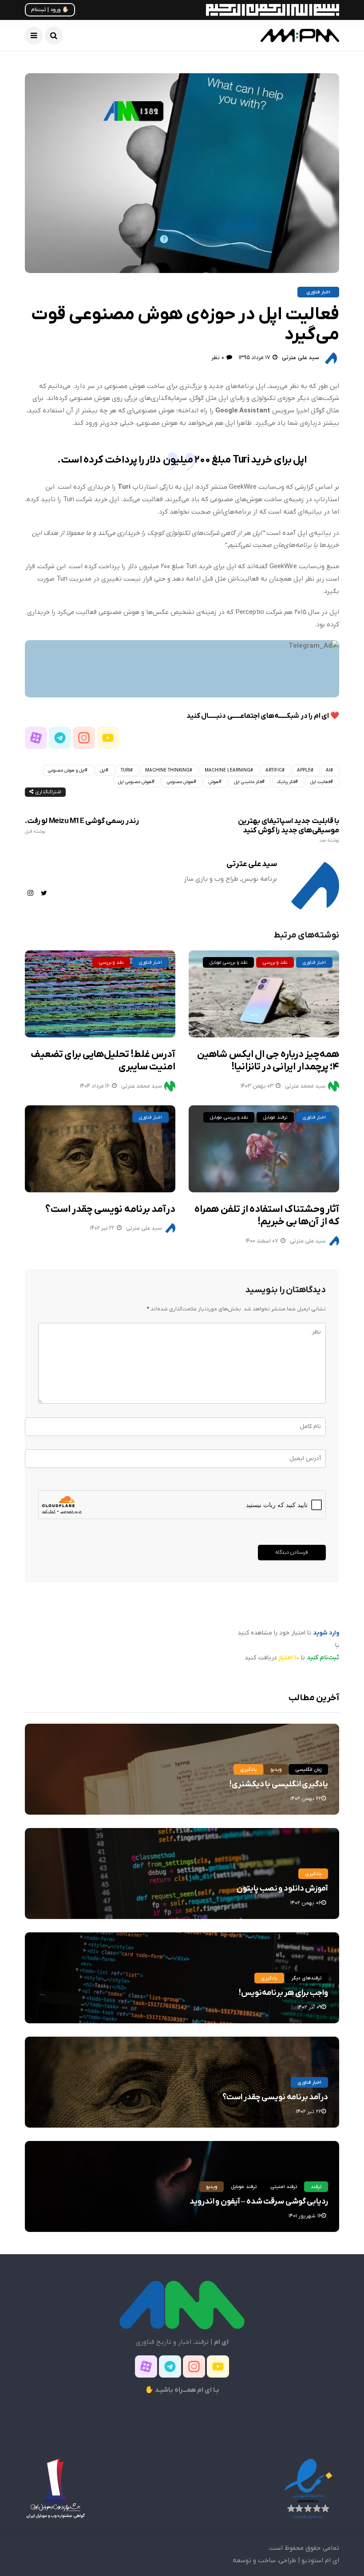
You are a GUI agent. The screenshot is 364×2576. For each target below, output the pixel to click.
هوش (214, 782)
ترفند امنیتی (284, 2187)
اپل (103, 770)
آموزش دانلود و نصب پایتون (282, 1889)
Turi (125, 770)
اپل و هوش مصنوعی (66, 770)
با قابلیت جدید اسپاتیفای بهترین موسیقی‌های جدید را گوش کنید (289, 830)
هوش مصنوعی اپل (135, 782)
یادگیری (248, 1769)
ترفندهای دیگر (306, 1978)
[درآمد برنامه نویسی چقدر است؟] (100, 1149)
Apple (304, 770)
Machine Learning (227, 770)
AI (328, 770)
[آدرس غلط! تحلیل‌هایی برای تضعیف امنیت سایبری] (100, 994)
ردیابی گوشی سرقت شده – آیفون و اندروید (259, 2202)
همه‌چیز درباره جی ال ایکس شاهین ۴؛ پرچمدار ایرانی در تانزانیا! (268, 1061)
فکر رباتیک (286, 782)
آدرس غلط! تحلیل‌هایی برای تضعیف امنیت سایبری (103, 1061)
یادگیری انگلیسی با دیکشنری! (279, 1784)
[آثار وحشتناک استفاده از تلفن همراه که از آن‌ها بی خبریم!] (264, 1149)
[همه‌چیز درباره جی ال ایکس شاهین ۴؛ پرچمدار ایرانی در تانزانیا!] (264, 994)
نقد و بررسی (111, 962)
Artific (274, 770)
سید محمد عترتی (142, 1086)
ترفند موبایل (275, 1117)
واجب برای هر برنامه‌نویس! (283, 1993)
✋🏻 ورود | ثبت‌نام (50, 10)
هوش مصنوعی (180, 782)
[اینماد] (308, 2488)
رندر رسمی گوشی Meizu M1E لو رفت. (82, 825)
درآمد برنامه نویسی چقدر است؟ (110, 1209)
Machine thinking (167, 770)
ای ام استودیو (320, 2560)
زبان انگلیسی (308, 1769)
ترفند (316, 2187)
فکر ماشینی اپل (248, 782)
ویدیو (276, 1769)
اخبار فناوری (318, 292)
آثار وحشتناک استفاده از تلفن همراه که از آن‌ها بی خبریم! (267, 1216)
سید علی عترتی (301, 358)
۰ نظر (218, 358)
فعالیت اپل (320, 782)
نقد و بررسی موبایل (228, 962)
